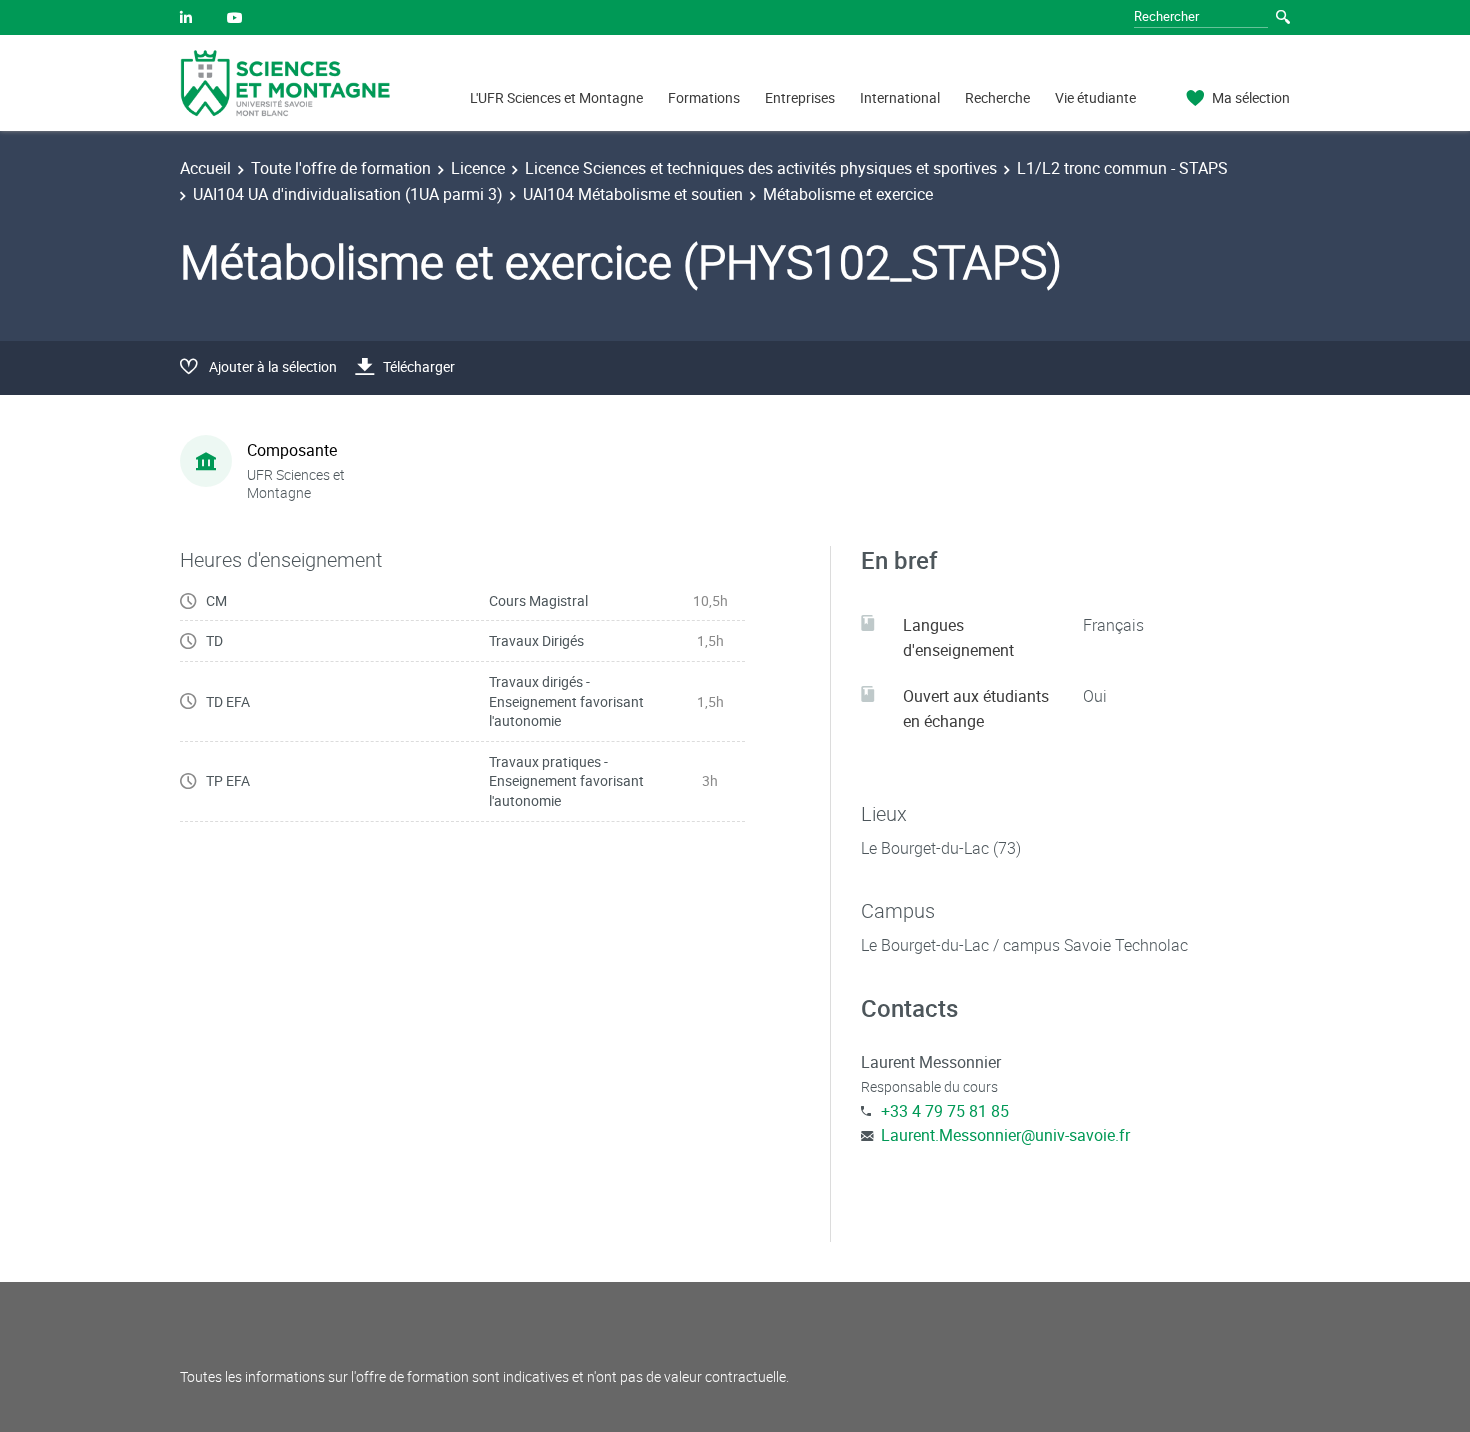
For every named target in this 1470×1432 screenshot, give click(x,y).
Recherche (997, 97)
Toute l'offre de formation (341, 168)
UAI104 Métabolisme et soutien (633, 194)
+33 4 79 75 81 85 (945, 1111)
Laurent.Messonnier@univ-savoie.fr (1005, 1135)
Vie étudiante (1095, 97)
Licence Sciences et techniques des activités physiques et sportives (761, 168)
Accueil (205, 168)
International (900, 97)
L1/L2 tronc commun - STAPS (1122, 168)
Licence (478, 168)
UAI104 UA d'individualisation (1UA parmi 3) (348, 194)
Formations (704, 97)
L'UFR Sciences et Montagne (556, 97)
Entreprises (800, 97)
